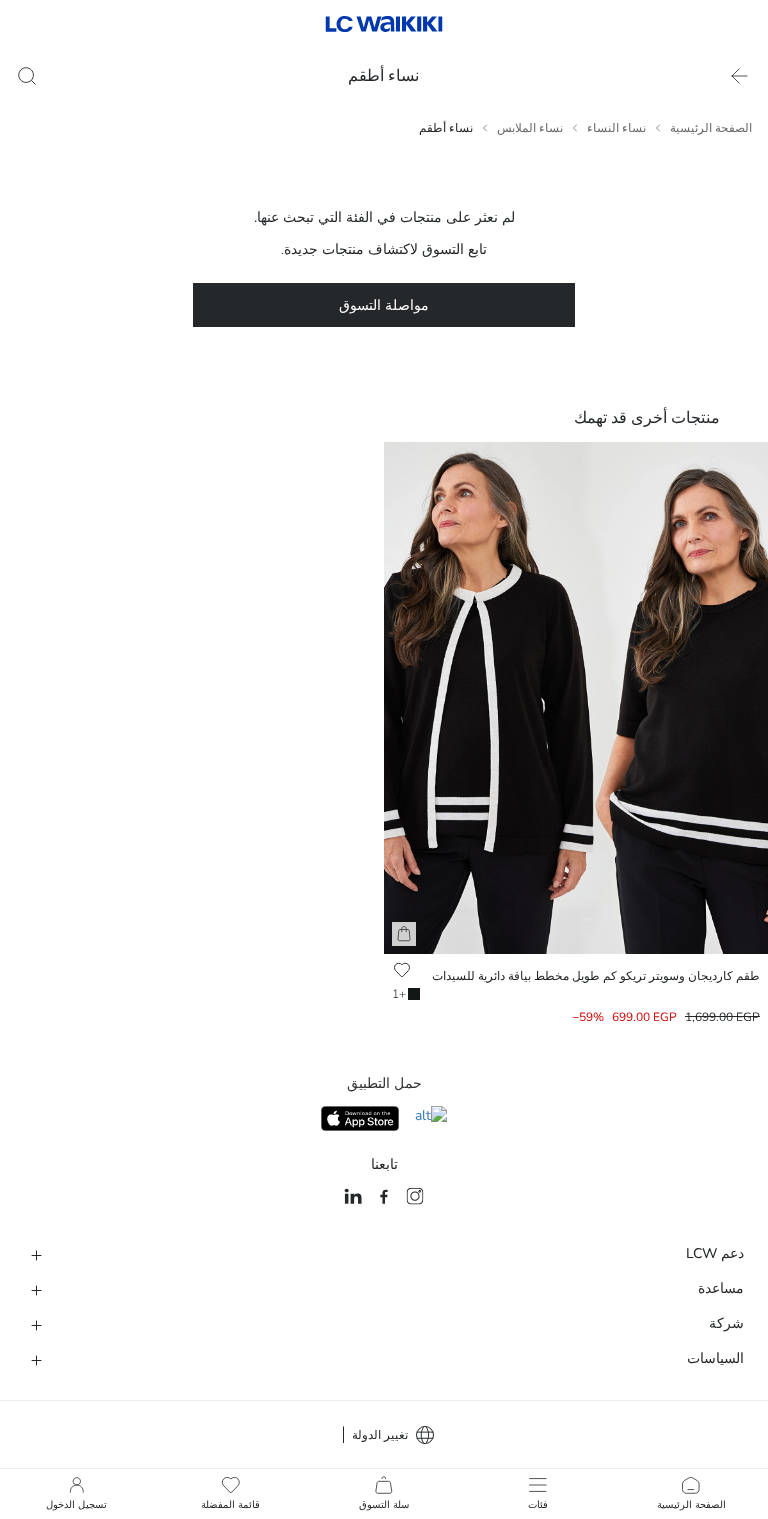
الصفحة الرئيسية (711, 128)
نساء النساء (616, 128)
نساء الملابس (530, 128)
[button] (404, 934)
